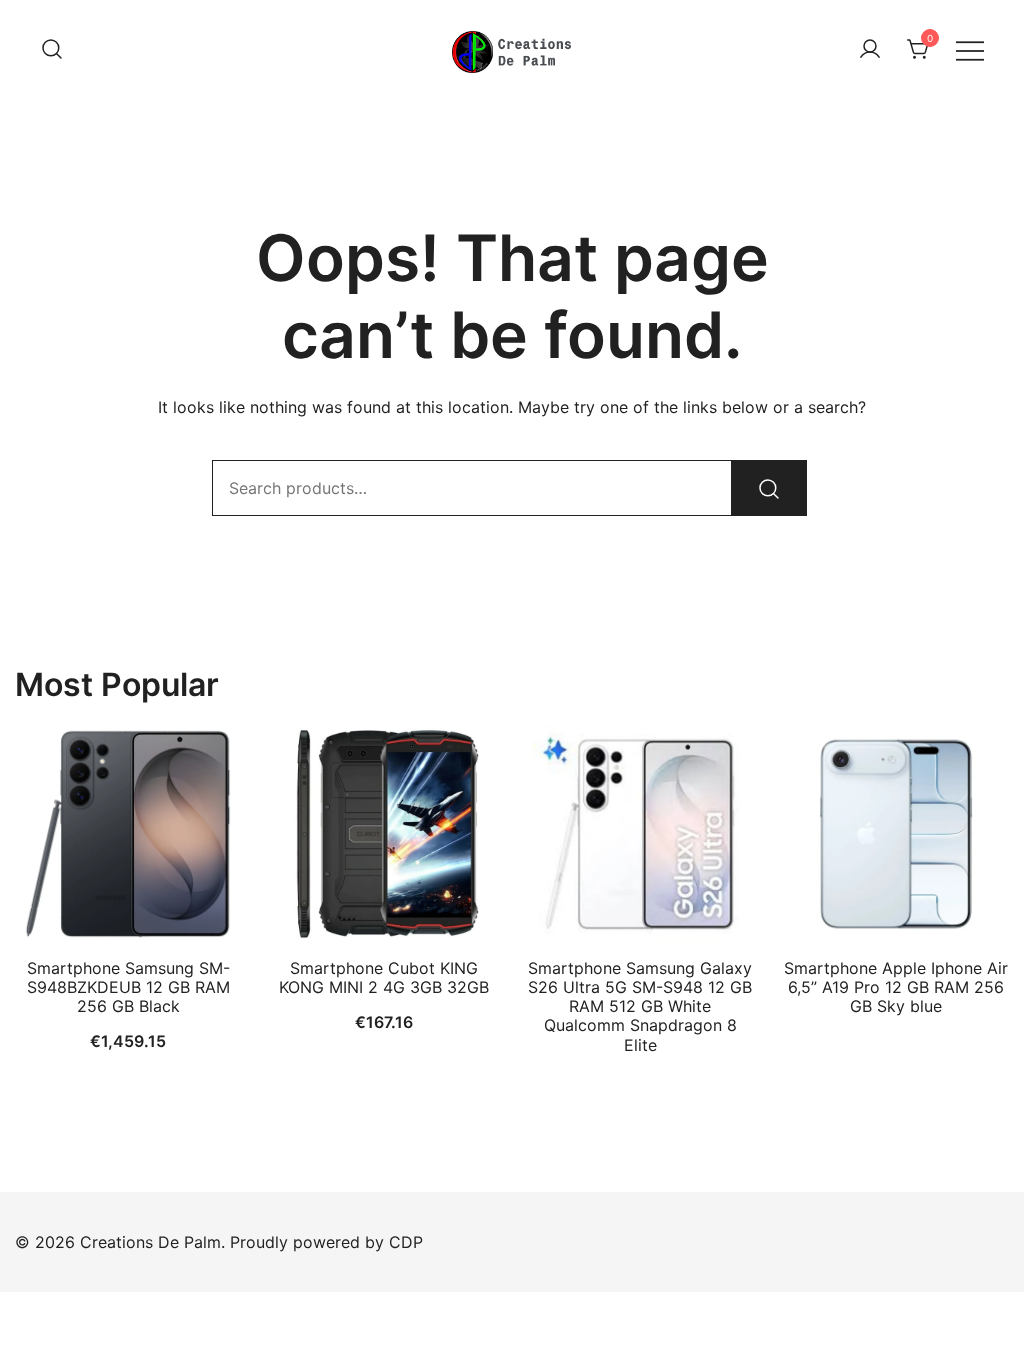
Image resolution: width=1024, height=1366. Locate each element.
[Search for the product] (769, 488)
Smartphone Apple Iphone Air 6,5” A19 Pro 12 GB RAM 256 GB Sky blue (896, 987)
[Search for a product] (52, 50)
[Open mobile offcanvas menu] (970, 49)
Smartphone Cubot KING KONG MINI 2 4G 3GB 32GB (384, 977)
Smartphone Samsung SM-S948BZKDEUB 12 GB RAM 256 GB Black (128, 987)
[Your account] (870, 50)
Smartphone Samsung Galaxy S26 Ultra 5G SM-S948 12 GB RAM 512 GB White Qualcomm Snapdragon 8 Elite (640, 1006)
